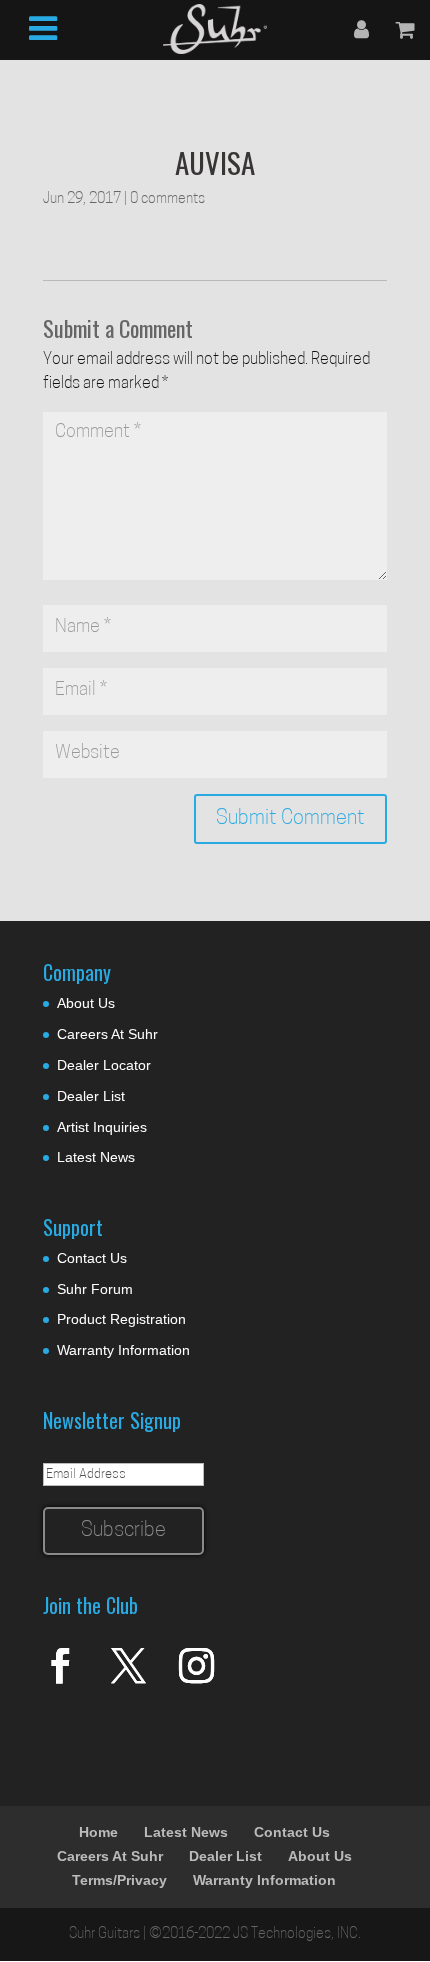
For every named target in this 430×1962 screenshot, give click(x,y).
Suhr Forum (95, 1289)
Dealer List (91, 1096)
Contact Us (92, 1258)
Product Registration (121, 1319)
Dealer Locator (104, 1065)
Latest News (96, 1157)
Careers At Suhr (107, 1034)
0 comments (167, 199)
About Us (86, 1003)
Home (98, 1832)
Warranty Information (123, 1350)
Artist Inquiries (102, 1127)
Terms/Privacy (119, 1880)
